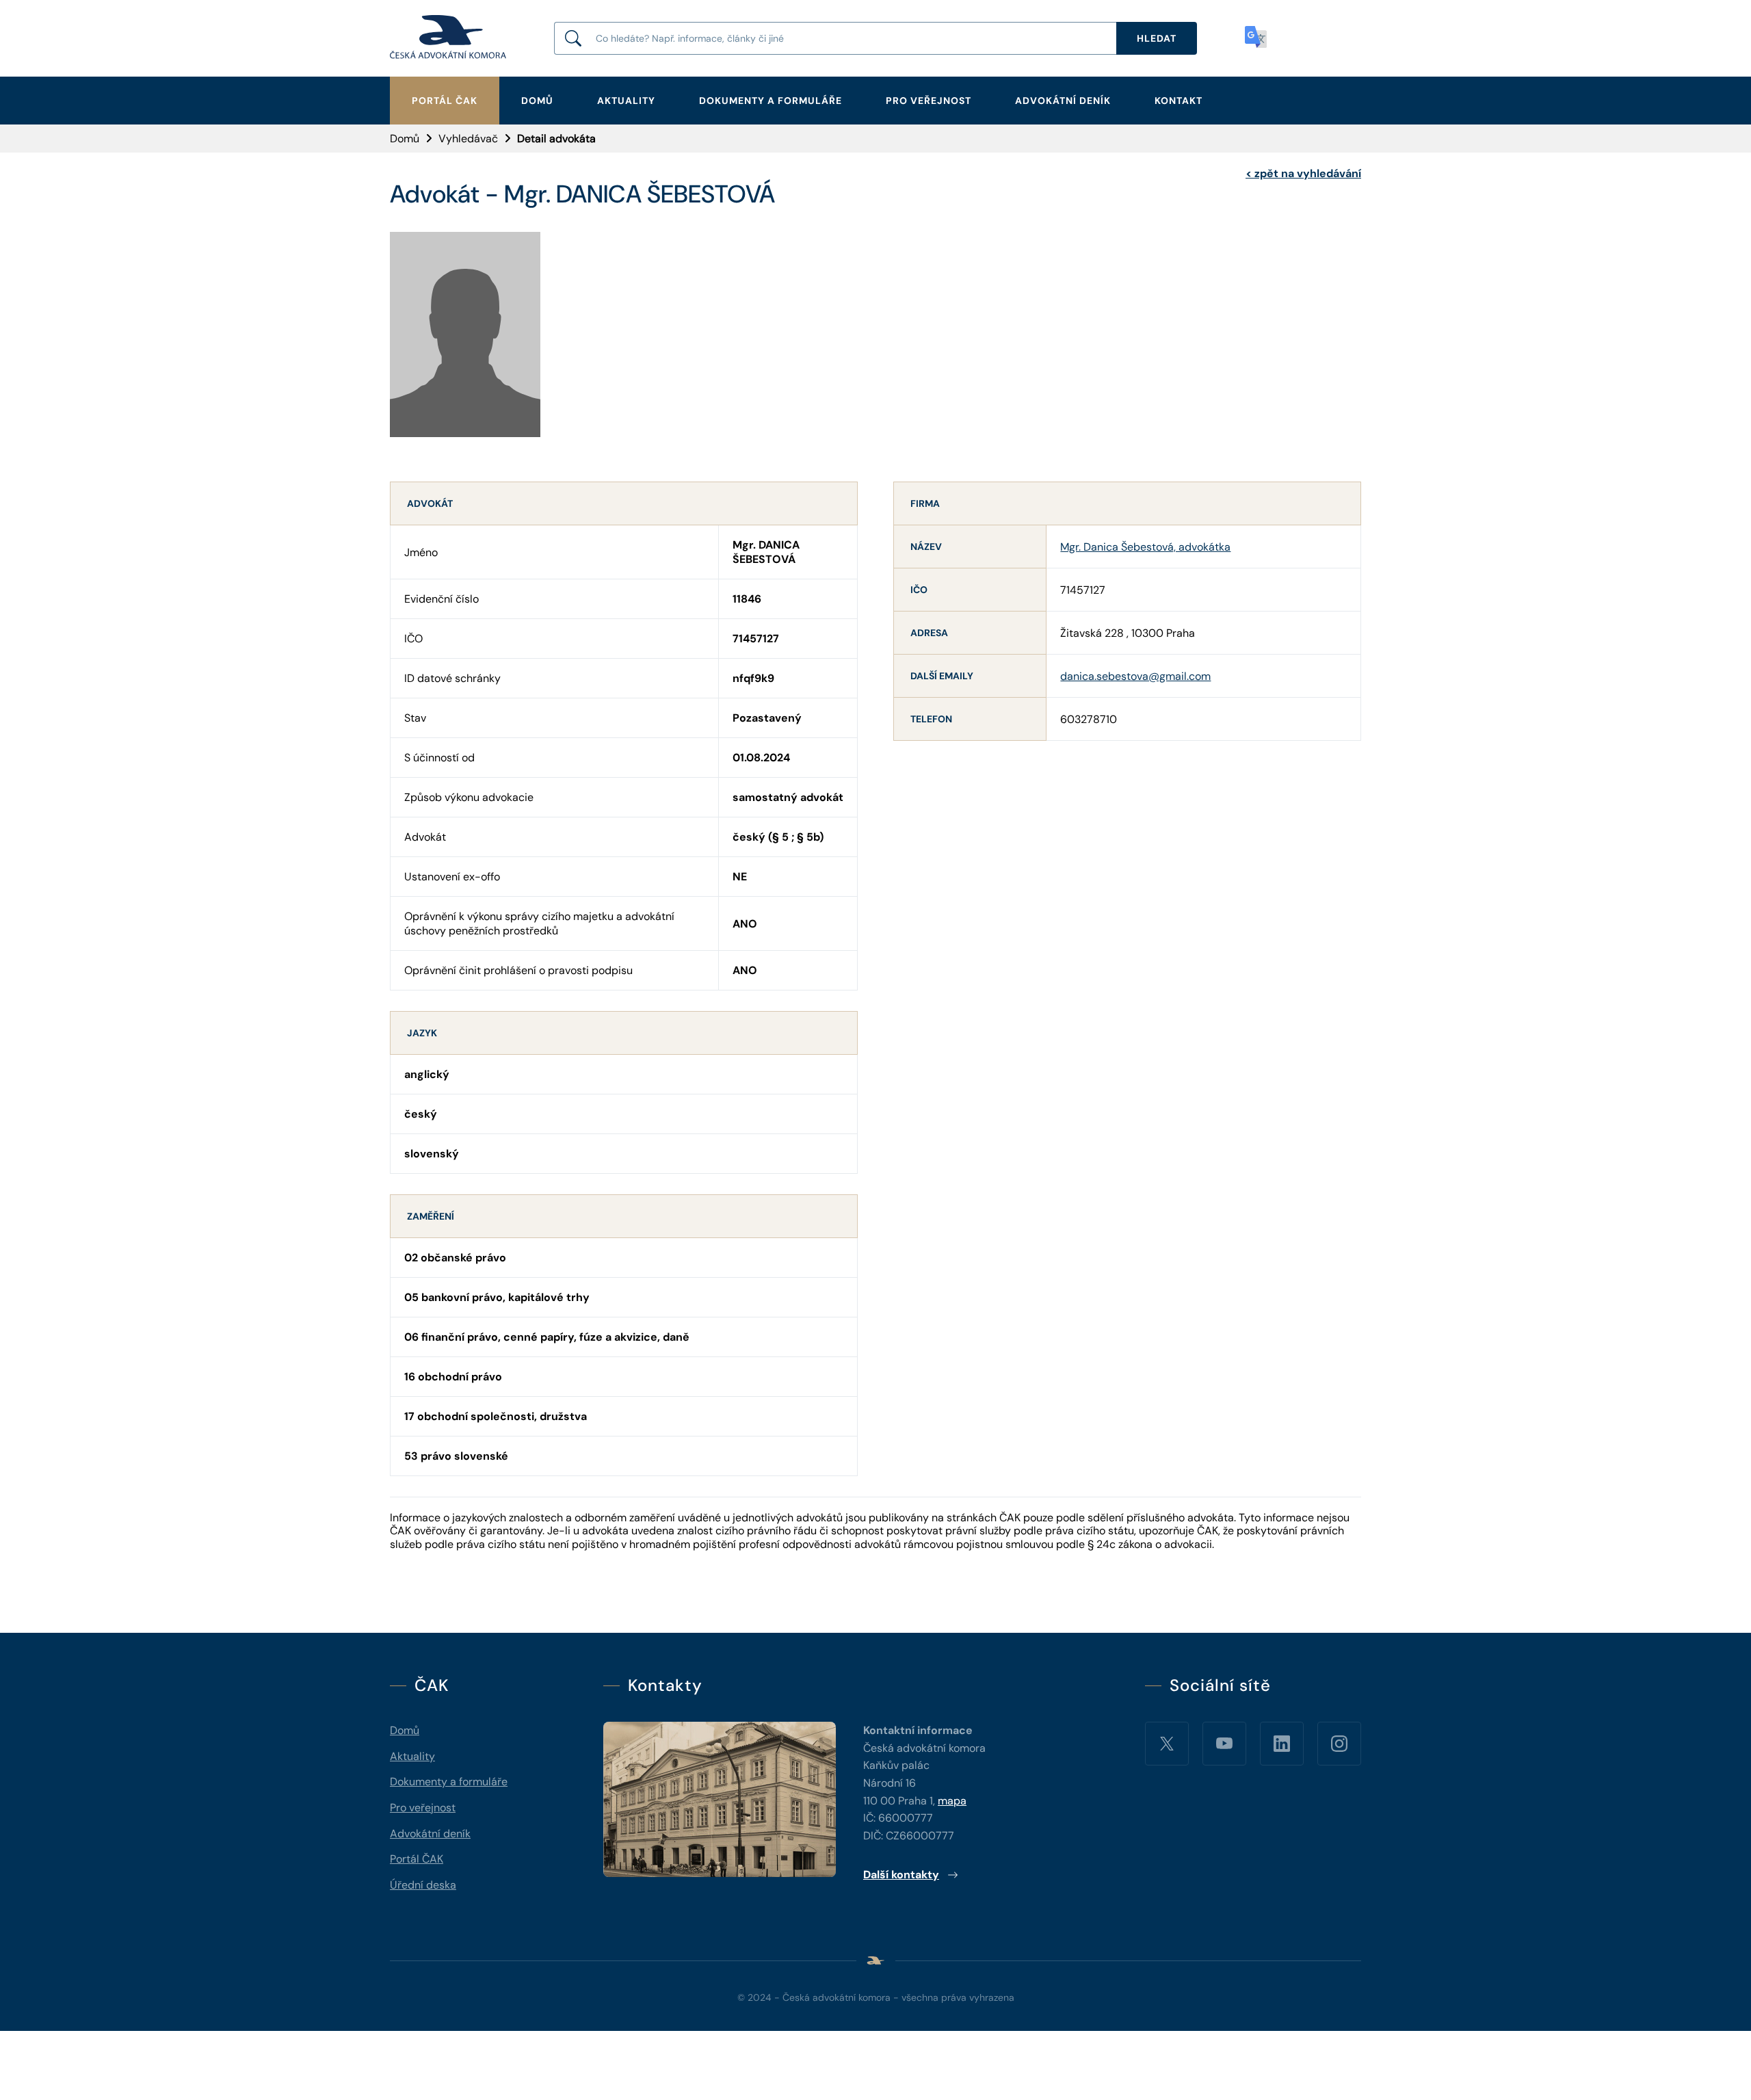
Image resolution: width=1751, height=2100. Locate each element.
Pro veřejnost (929, 101)
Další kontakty (901, 1875)
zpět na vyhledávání (1303, 173)
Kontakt (1179, 101)
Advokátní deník (1063, 101)
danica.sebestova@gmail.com (1135, 676)
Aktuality (626, 101)
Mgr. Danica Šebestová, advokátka (1145, 547)
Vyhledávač (468, 139)
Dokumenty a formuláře (771, 101)
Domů (537, 101)
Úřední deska (423, 1885)
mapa (952, 1801)
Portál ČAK (445, 101)
